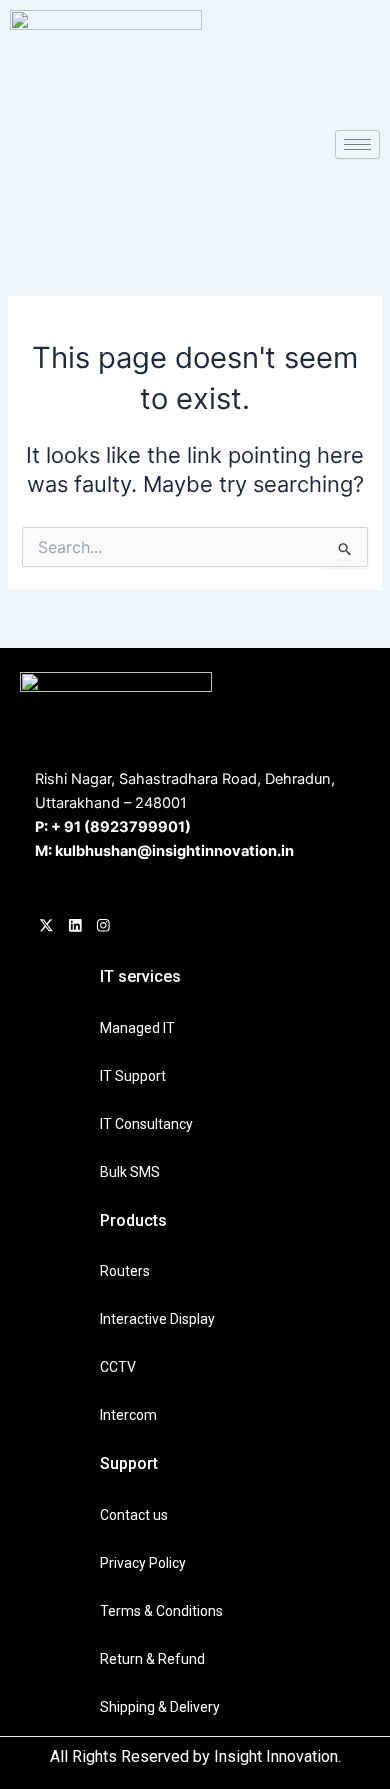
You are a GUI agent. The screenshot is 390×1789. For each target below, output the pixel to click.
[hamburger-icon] (357, 144)
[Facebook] (46, 928)
